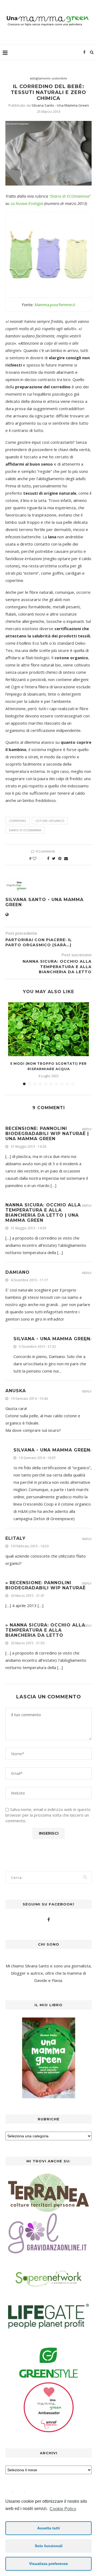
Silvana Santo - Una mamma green (60, 105)
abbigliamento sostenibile (48, 78)
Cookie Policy (63, 2509)
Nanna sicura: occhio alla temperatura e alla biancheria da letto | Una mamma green (43, 1213)
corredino (18, 821)
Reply (87, 1129)
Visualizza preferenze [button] (48, 2564)
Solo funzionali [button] (49, 2546)
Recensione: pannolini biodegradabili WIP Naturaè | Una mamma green (47, 1134)
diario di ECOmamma (25, 830)
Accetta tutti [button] (48, 2528)
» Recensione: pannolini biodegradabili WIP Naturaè (46, 1585)
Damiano (18, 1272)
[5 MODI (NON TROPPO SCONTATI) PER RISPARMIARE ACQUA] (48, 1029)
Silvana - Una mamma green (52, 1339)
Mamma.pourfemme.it (55, 305)
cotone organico (50, 821)
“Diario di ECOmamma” (70, 196)
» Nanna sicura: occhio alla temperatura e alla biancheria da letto (45, 1630)
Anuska (16, 1391)
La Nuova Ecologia (27, 203)
